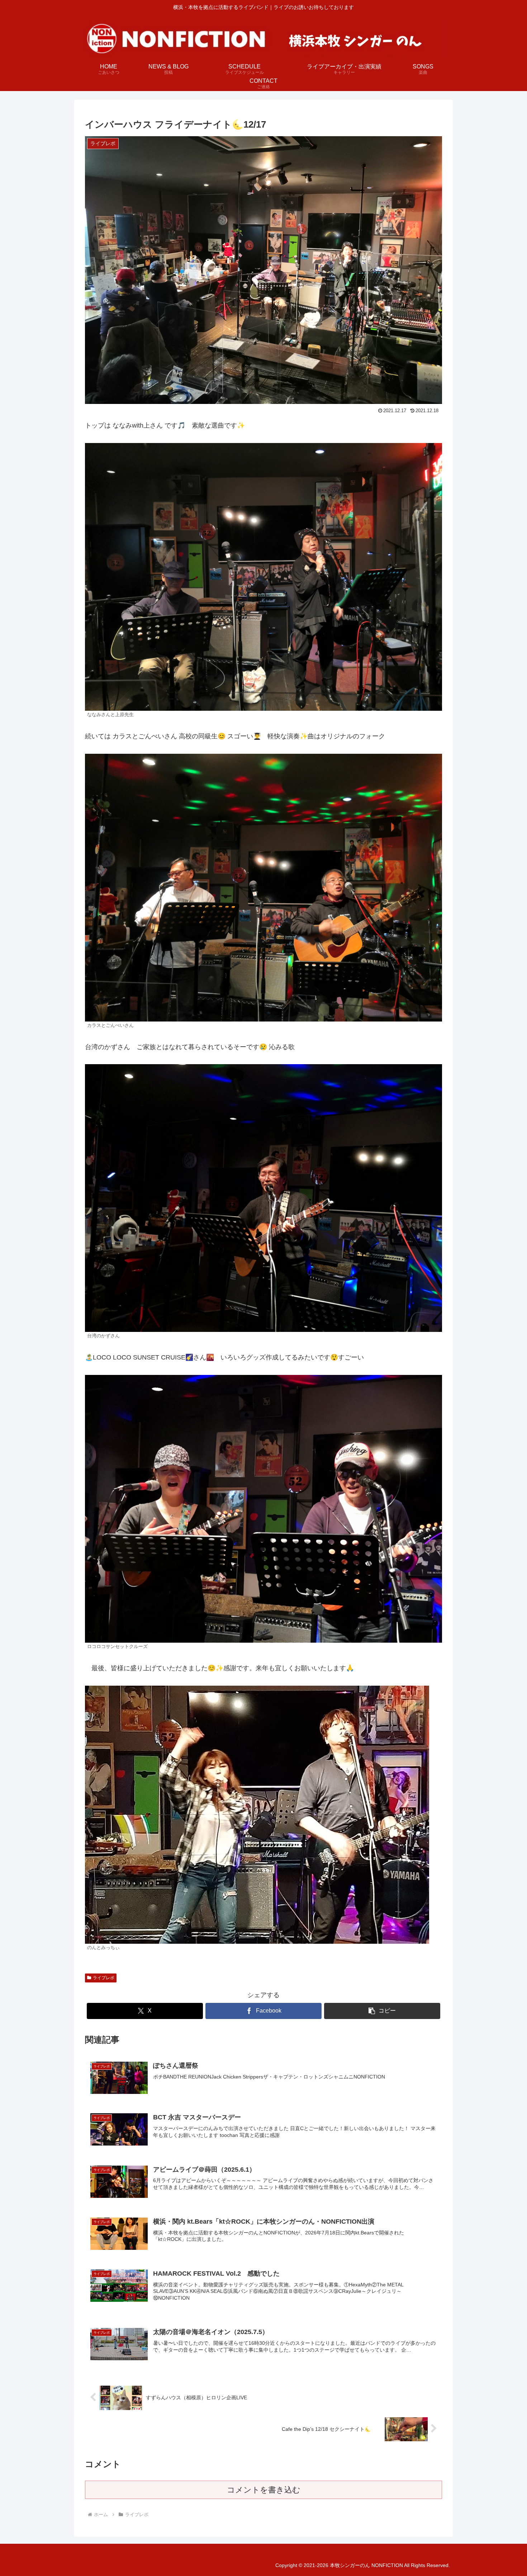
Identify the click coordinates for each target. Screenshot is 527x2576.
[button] (382, 2011)
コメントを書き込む (264, 2490)
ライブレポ (104, 1978)
